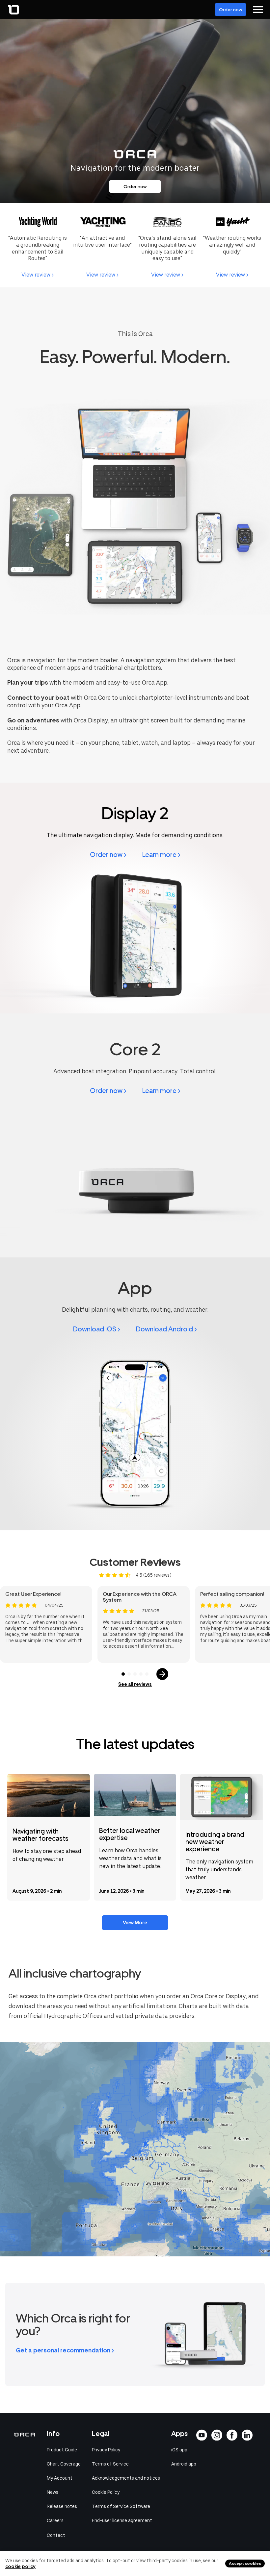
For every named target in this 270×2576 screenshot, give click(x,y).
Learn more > (161, 855)
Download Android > (166, 1329)
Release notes (62, 2506)
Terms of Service (110, 2464)
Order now (230, 10)
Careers (55, 2520)
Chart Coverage (64, 2464)
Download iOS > (97, 1329)
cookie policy (20, 2566)
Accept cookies (245, 2564)
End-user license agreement (122, 2520)
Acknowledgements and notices (126, 2478)
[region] (135, 2149)
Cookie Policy (106, 2492)
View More (135, 1923)
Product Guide (62, 2450)
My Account (60, 2478)
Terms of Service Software (121, 2506)
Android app (184, 2464)
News (53, 2492)
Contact (56, 2535)
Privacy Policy (106, 2450)
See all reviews (135, 1684)
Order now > (108, 855)
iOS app (179, 2450)
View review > (38, 275)
